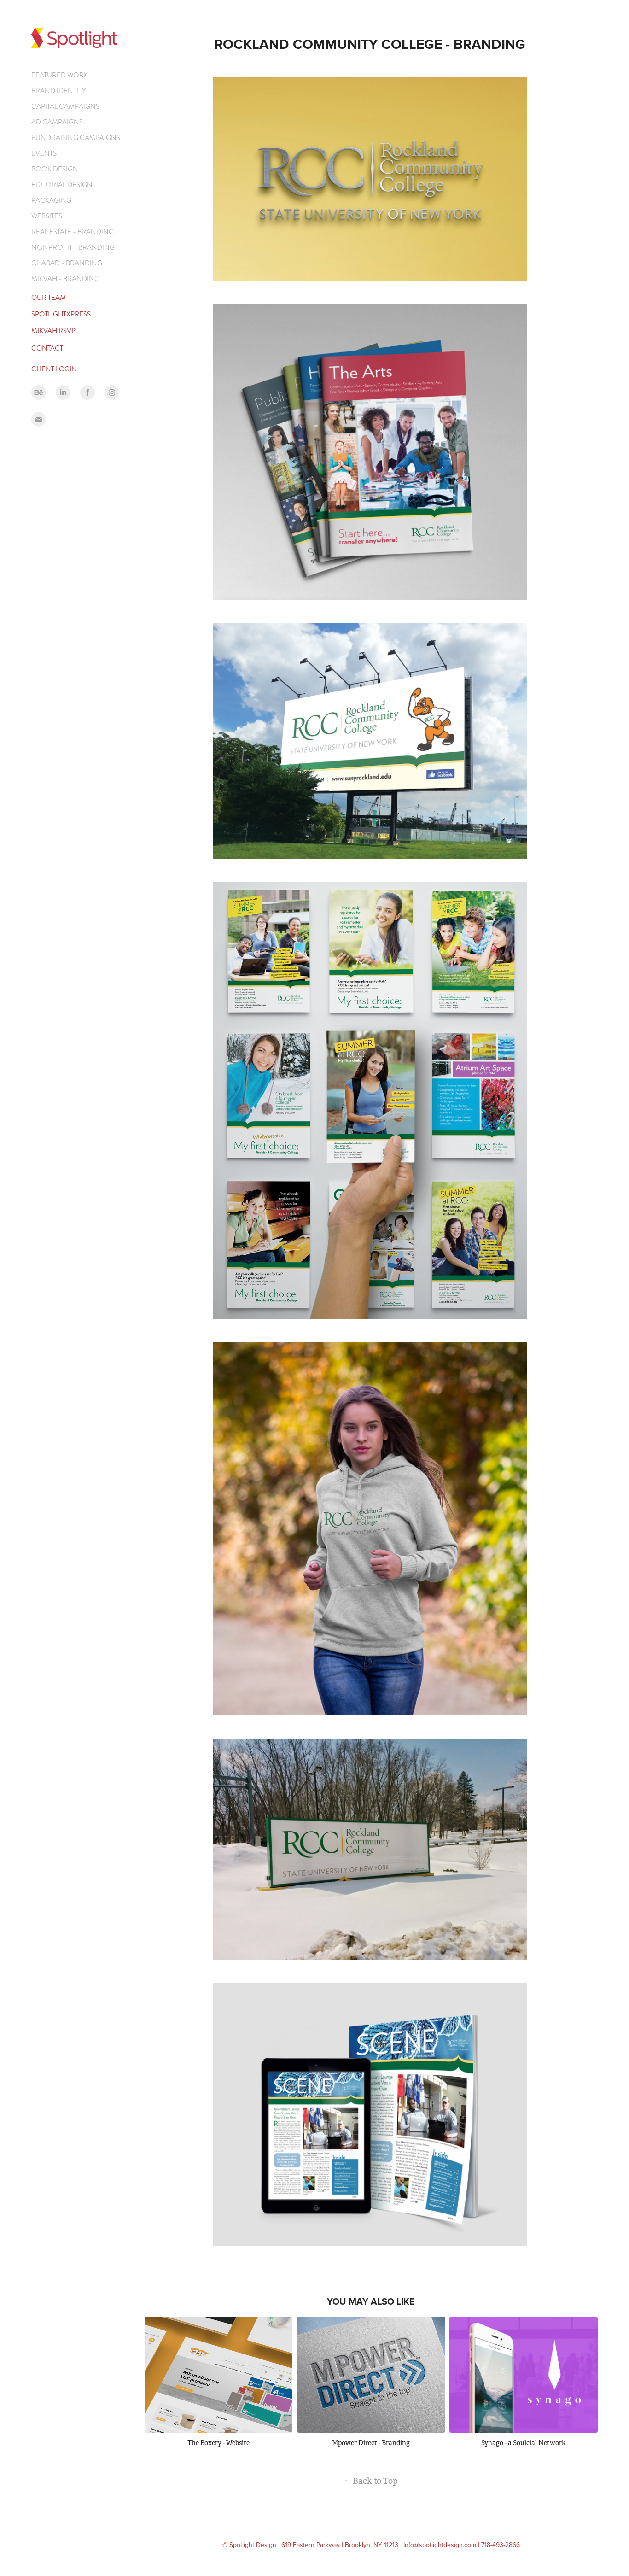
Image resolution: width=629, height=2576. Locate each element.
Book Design (55, 169)
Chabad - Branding (67, 263)
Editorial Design (62, 185)
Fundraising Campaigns (76, 138)
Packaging (51, 200)
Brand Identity (58, 91)
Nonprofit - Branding (73, 247)
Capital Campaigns (65, 106)
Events (44, 153)
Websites (47, 216)
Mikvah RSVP (53, 331)
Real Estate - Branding (73, 232)
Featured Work (60, 75)
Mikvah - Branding (65, 279)
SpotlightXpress (61, 314)
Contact (47, 348)
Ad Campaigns (57, 122)
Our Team (49, 298)
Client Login (54, 369)
